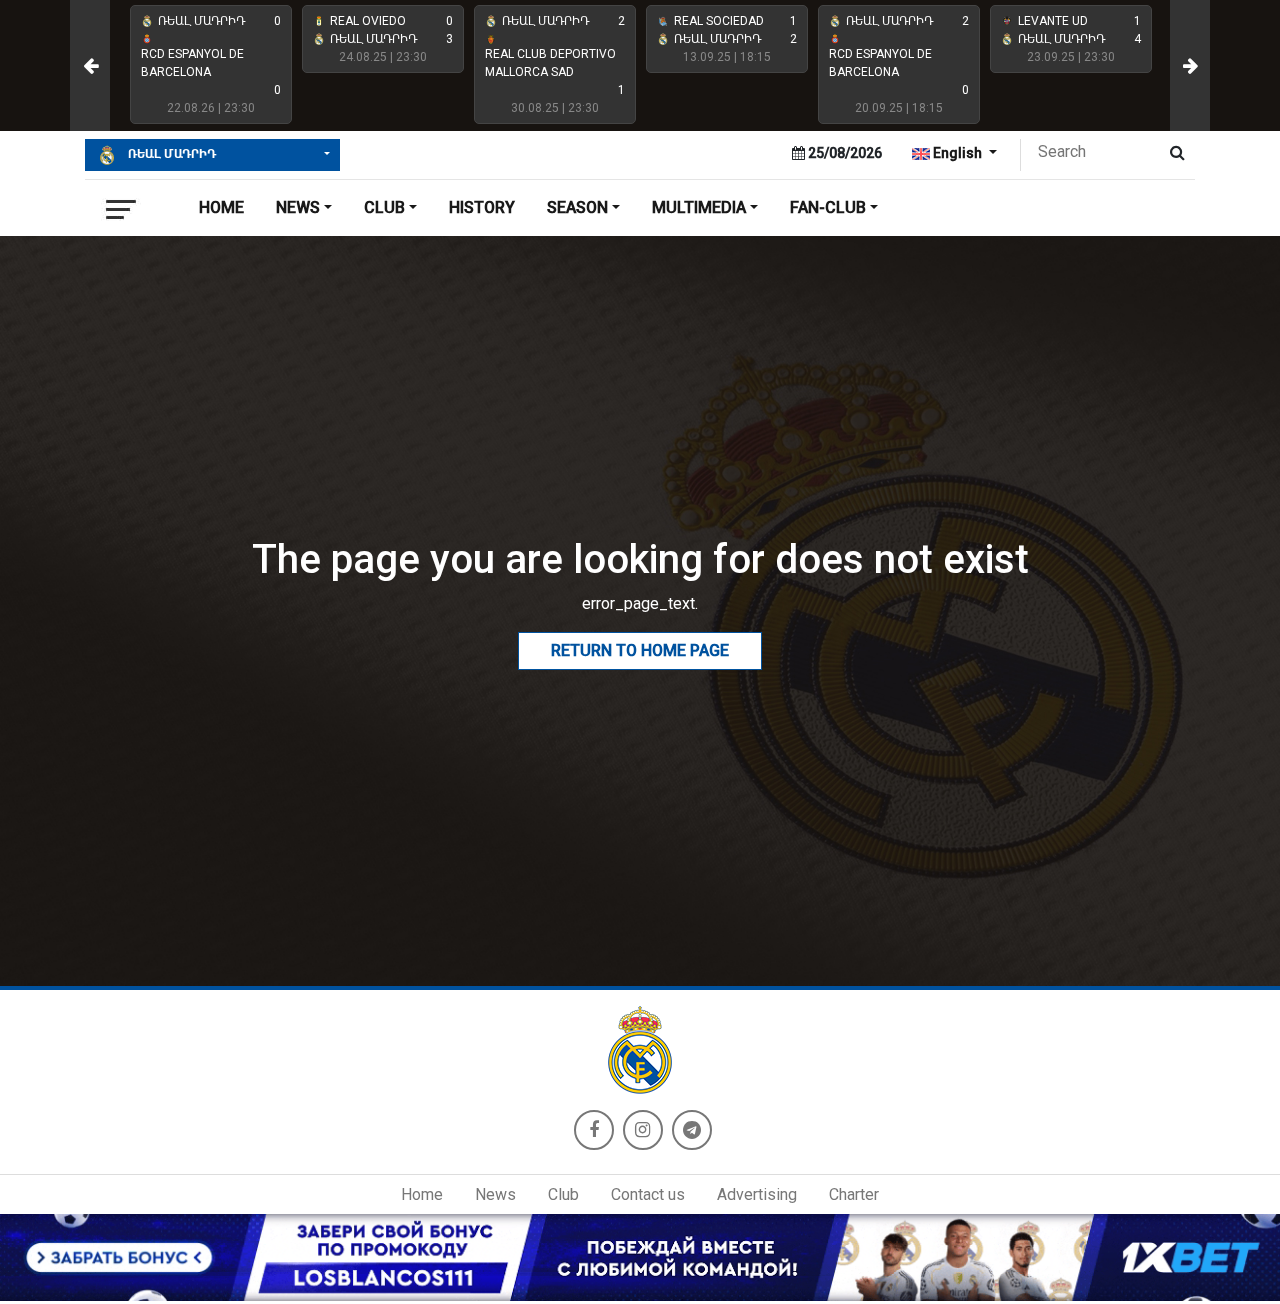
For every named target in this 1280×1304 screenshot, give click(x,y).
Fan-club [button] (828, 207)
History (482, 207)
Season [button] (577, 207)
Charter (854, 1194)
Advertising (757, 1194)
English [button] (957, 153)
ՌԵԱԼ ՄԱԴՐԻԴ (170, 154)
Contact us (648, 1194)
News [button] (298, 207)
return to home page (640, 650)
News (495, 1194)
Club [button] (384, 207)
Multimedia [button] (699, 207)
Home (221, 207)
